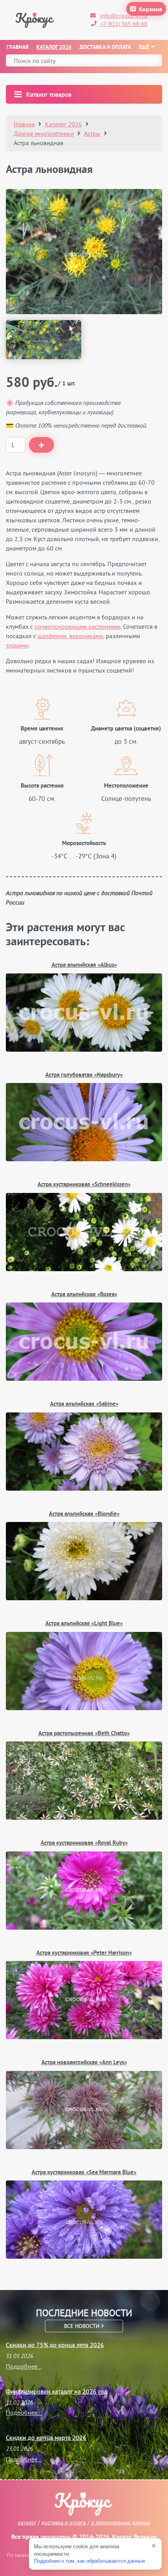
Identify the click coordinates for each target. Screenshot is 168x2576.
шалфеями (52, 636)
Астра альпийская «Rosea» (84, 1295)
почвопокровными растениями (78, 626)
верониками (86, 636)
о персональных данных (121, 2522)
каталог (27, 2522)
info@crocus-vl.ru (124, 16)
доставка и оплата (64, 2522)
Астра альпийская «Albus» (84, 965)
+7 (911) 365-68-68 (124, 24)
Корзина (150, 10)
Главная (18, 48)
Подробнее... (24, 2366)
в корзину (41, 445)
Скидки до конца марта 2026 (46, 2437)
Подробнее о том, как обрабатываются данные (89, 2561)
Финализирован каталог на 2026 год (57, 2391)
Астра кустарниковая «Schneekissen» (84, 1185)
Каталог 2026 (54, 48)
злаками (17, 645)
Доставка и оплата (105, 48)
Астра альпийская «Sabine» (84, 1404)
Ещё (144, 48)
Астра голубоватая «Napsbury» (84, 1075)
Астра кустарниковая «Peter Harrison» (84, 1953)
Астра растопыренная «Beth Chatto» (84, 1734)
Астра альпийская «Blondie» (84, 1514)
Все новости (83, 2326)
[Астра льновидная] (84, 252)
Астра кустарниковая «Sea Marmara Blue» (84, 2173)
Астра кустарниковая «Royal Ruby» (84, 1843)
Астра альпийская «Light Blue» (84, 1624)
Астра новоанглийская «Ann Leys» (84, 2063)
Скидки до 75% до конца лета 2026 (55, 2345)
